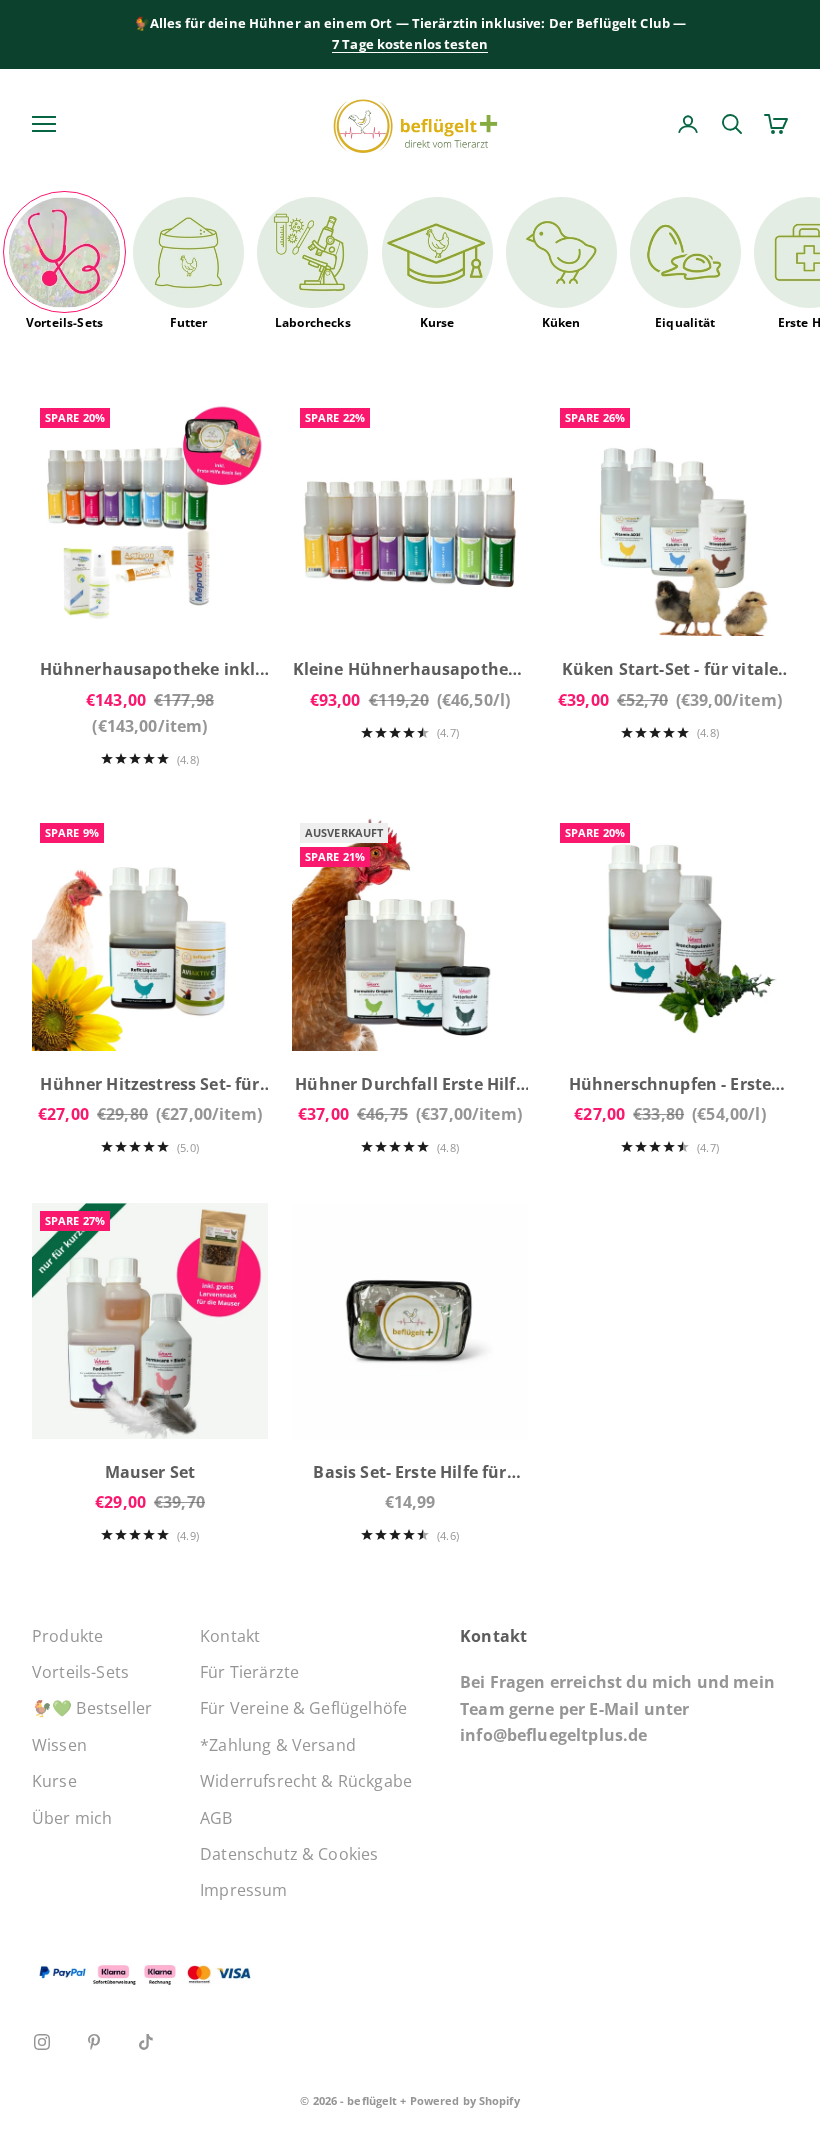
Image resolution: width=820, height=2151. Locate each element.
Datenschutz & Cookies (289, 1854)
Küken (561, 322)
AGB (216, 1818)
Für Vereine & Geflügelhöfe (303, 1708)
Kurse (437, 322)
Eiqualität (685, 322)
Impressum (243, 1890)
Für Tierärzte (249, 1672)
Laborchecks (313, 322)
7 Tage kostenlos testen (410, 44)
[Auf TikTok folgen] (146, 2042)
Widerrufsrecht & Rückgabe (306, 1781)
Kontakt (230, 1636)
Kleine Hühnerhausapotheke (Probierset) (410, 670)
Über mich (72, 1818)
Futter (189, 322)
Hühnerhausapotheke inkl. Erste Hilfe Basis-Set (150, 670)
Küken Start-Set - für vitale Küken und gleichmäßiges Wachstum (670, 670)
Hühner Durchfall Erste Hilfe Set (409, 1085)
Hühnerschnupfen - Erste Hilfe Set (670, 1085)
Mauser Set (150, 1472)
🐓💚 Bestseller (92, 1708)
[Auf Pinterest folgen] (94, 2042)
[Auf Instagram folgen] (42, 2042)
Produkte (67, 1636)
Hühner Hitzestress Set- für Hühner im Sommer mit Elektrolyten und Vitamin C (150, 1085)
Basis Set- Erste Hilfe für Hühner (409, 1473)
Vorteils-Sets (64, 322)
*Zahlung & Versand (278, 1745)
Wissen (59, 1745)
